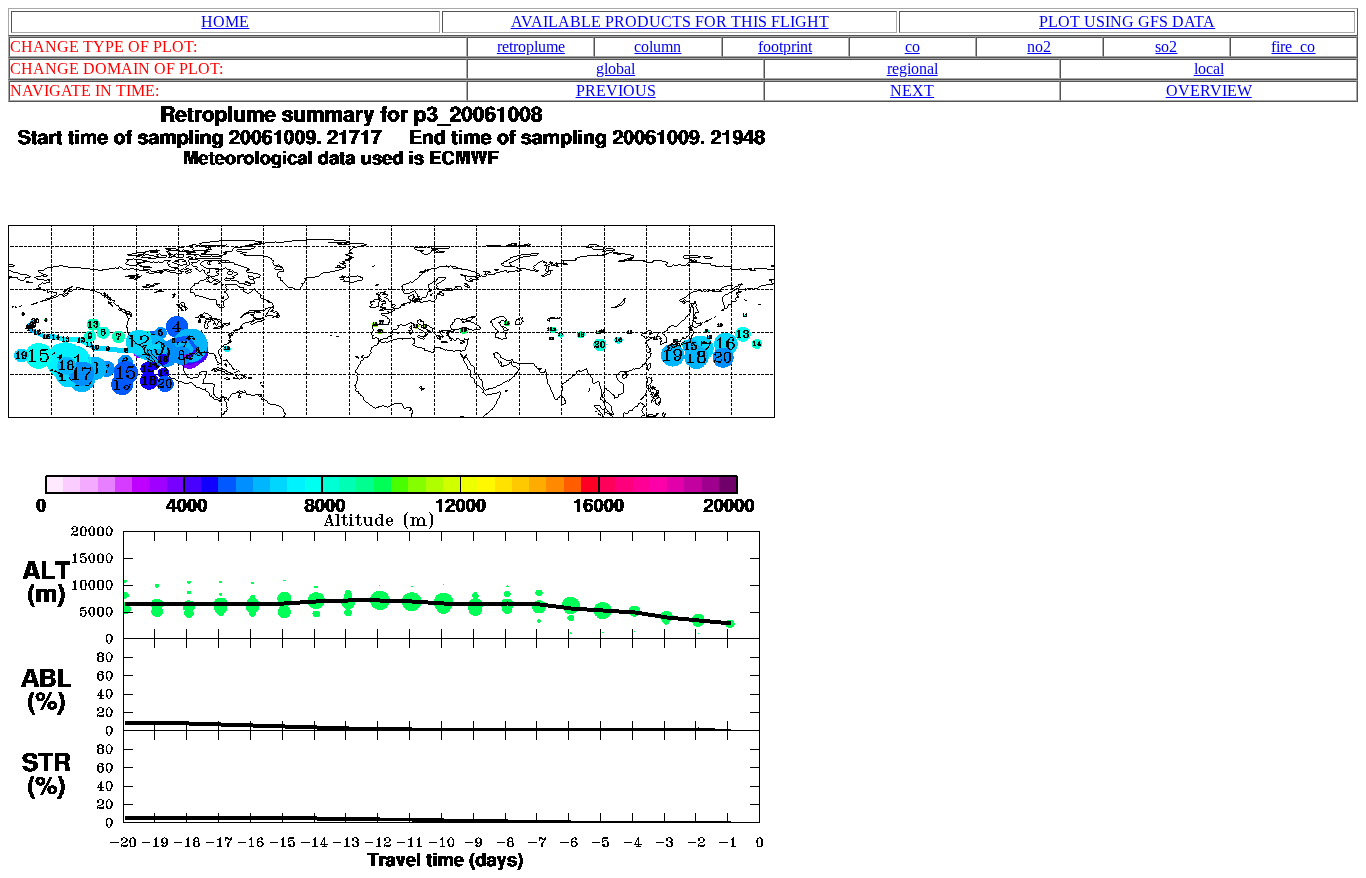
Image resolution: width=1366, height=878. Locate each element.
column (657, 46)
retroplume (531, 46)
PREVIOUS (616, 90)
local (1209, 68)
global (615, 68)
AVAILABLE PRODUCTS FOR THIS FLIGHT (670, 21)
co (912, 46)
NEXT (912, 90)
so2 (1166, 46)
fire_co (1293, 46)
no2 (1039, 46)
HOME (225, 21)
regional (912, 68)
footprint (785, 46)
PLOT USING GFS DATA (1127, 21)
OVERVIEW (1209, 90)
